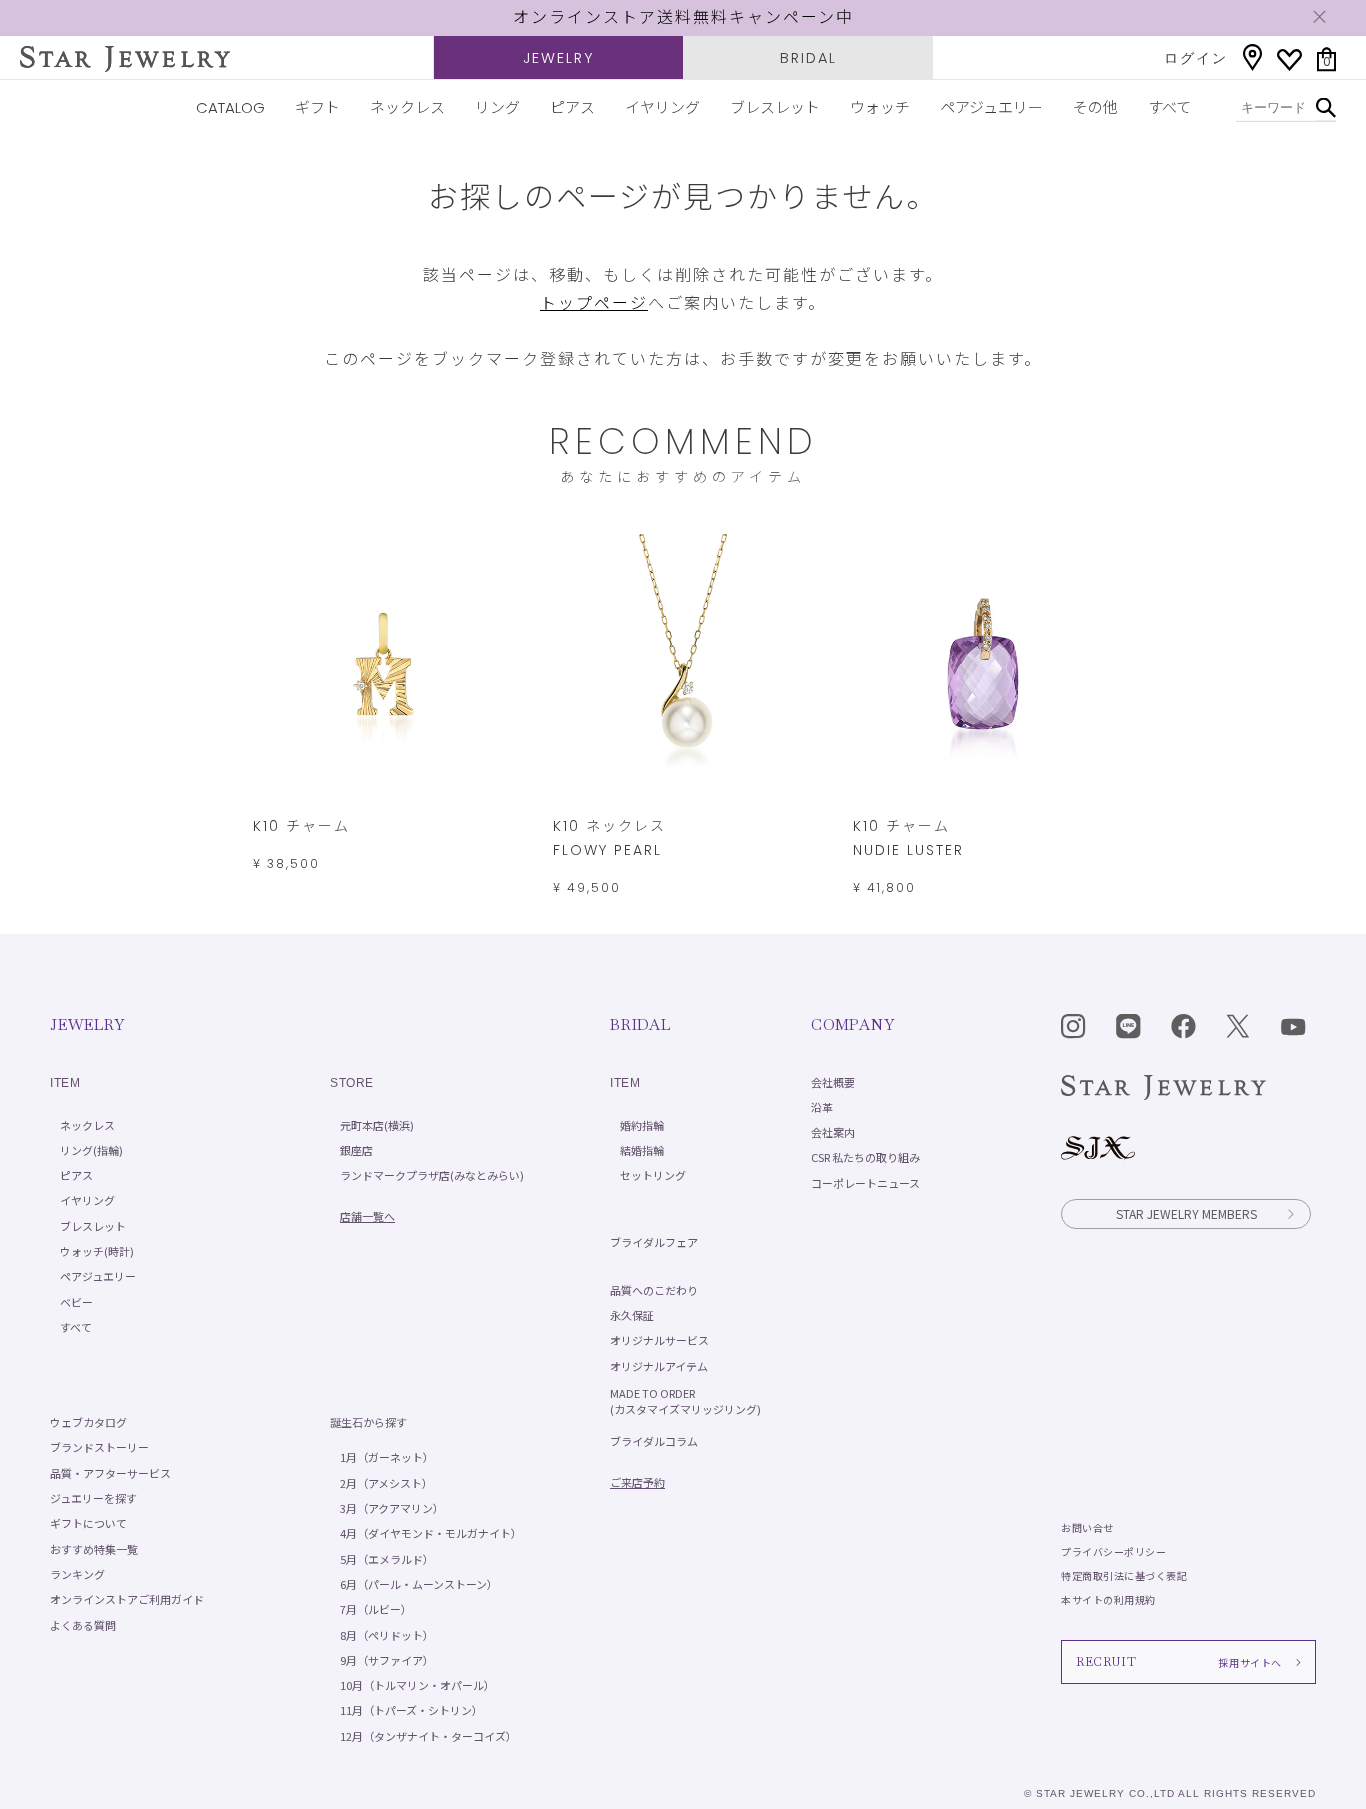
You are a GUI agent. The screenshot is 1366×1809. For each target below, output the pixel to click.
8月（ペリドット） (387, 1635)
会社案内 (833, 1132)
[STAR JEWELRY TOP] (125, 59)
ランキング (77, 1574)
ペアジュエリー (991, 107)
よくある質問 (83, 1625)
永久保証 (632, 1315)
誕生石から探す (368, 1422)
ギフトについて (88, 1523)
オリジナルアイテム (659, 1366)
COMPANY (852, 1024)
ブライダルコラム (654, 1441)
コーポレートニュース (865, 1183)
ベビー (76, 1302)
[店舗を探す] (1252, 57)
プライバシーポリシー (1113, 1551)
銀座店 (356, 1150)
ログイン (1196, 58)
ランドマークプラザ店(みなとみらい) (432, 1175)
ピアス (572, 107)
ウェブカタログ (88, 1422)
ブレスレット (775, 107)
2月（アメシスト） (386, 1483)
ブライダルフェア (654, 1242)
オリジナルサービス (659, 1340)
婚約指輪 (642, 1125)
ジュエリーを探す (93, 1498)
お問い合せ (1087, 1527)
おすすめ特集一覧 (94, 1549)
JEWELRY (558, 58)
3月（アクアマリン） (392, 1508)
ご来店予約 (637, 1482)
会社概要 (833, 1082)
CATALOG (230, 107)
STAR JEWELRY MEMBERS (1186, 1213)
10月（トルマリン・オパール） (417, 1685)
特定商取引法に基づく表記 (1124, 1575)
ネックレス (407, 107)
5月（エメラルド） (387, 1559)
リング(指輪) (91, 1150)
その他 (1095, 107)
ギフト (317, 107)
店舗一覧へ (367, 1216)
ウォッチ (880, 107)
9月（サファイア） (387, 1660)
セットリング (653, 1175)
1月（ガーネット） (387, 1457)
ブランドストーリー (99, 1447)
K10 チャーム (301, 826)
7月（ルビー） (376, 1609)
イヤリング (662, 107)
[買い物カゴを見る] (1326, 59)
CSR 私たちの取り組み (865, 1157)
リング (497, 107)
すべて (1169, 107)
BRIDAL (808, 58)
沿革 (822, 1107)
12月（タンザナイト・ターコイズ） (428, 1736)
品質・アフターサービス (110, 1473)
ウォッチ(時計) (97, 1251)
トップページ (594, 303)
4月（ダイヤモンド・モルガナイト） (431, 1533)
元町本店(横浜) (377, 1125)
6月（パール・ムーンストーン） (419, 1584)
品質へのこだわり (654, 1290)
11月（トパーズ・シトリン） (411, 1710)
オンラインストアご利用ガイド (127, 1599)
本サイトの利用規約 (1108, 1599)
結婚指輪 (642, 1150)
